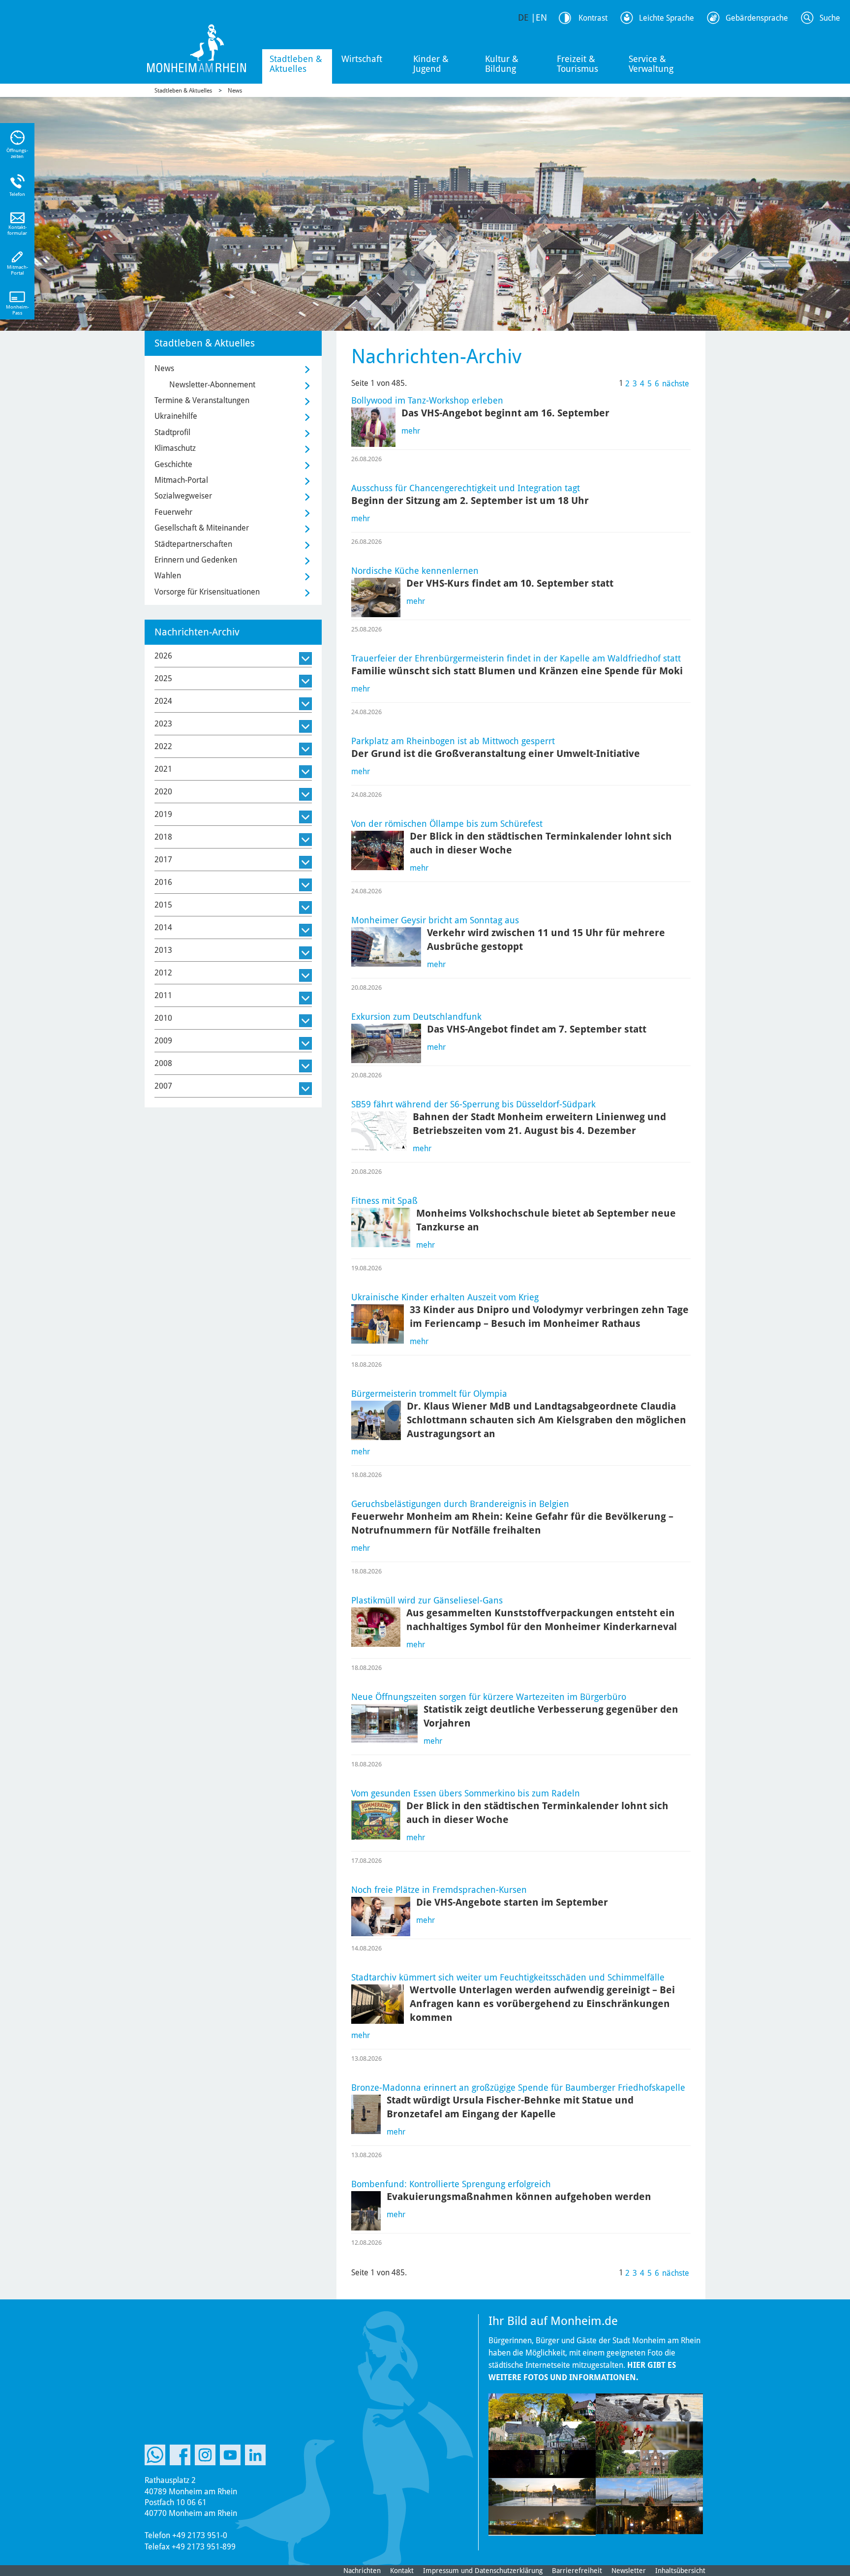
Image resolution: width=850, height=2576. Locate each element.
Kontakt (402, 2571)
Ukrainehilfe (176, 416)
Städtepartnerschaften (193, 544)
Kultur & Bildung (502, 64)
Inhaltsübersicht (680, 2571)
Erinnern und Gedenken (196, 560)
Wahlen (168, 576)
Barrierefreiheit (577, 2571)
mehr (411, 431)
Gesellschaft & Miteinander (202, 528)
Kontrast (593, 18)
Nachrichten (362, 2571)
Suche (830, 18)
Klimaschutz (175, 448)
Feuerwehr (173, 512)
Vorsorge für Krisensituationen (207, 592)
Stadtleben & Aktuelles (296, 64)
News (235, 91)
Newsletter (629, 2571)
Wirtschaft (362, 59)
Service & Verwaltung (651, 64)
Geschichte (173, 464)
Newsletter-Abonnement (212, 385)
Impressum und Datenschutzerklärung (483, 2571)
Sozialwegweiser (183, 496)
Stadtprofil (172, 432)
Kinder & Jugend (431, 64)
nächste (676, 384)
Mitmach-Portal (181, 480)
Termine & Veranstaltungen (202, 400)
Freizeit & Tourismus (577, 64)
